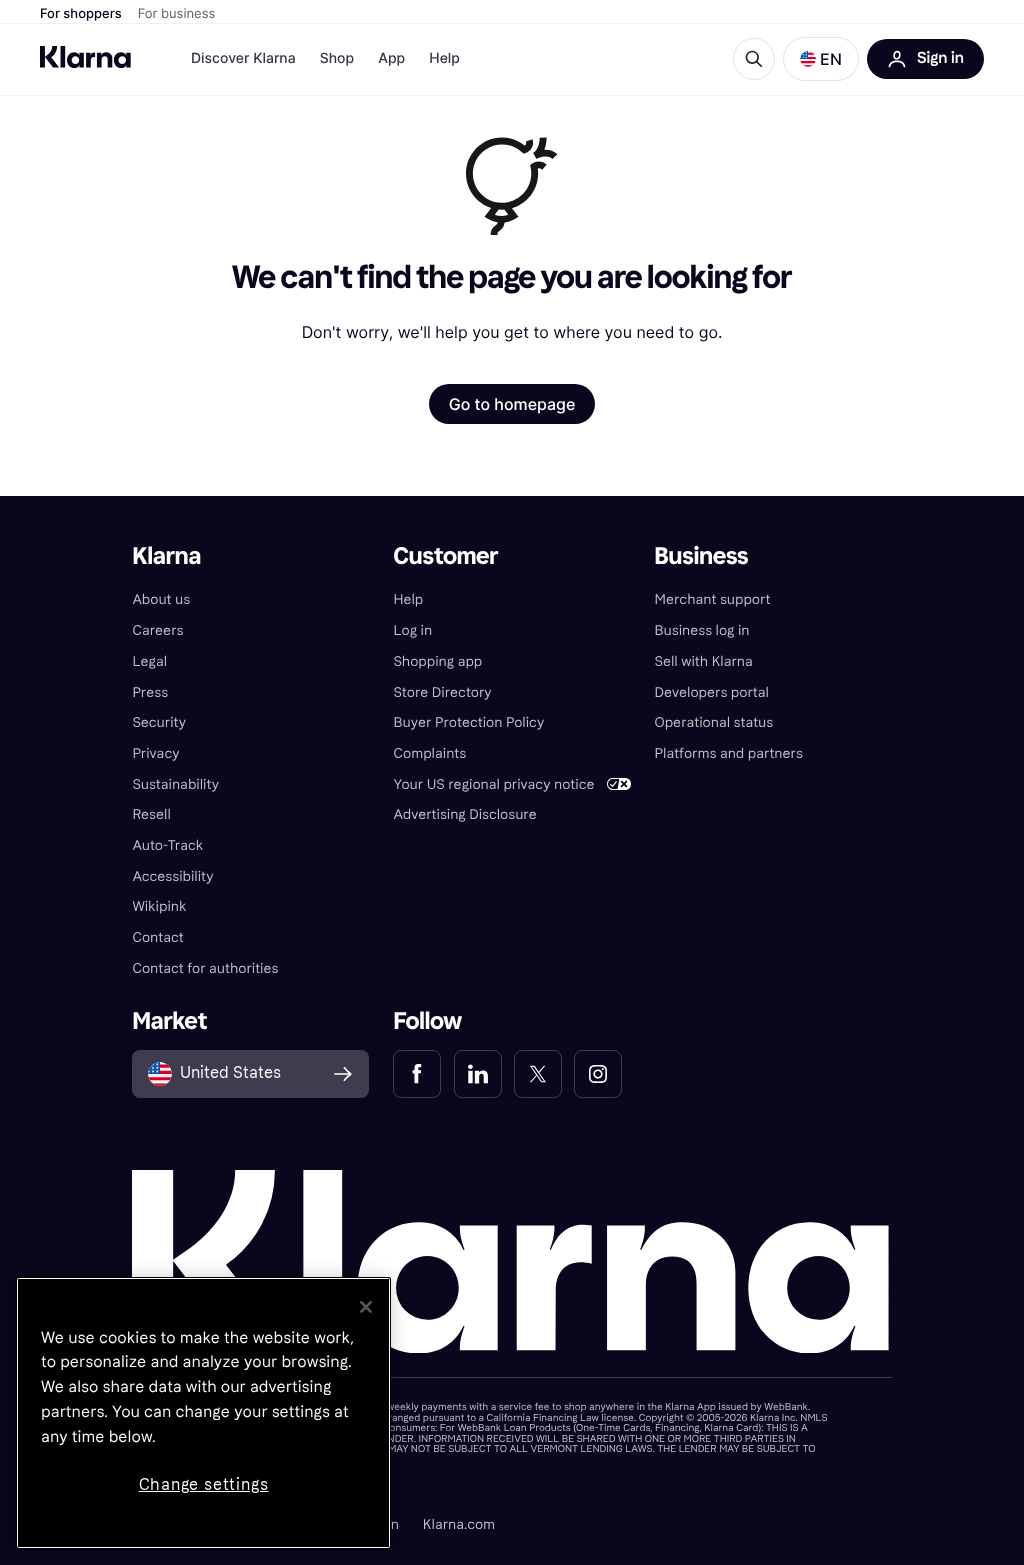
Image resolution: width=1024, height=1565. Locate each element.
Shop (337, 58)
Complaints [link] (429, 753)
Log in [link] (412, 630)
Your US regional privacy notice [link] (493, 784)
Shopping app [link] (437, 661)
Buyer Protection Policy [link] (468, 722)
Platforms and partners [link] (729, 753)
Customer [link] (445, 556)
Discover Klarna (243, 58)
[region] (203, 1413)
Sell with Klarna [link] (704, 661)
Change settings (204, 1484)
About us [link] (161, 599)
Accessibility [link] (172, 876)
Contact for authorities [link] (205, 968)
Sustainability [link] (175, 784)
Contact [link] (157, 937)
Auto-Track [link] (167, 845)
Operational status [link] (714, 722)
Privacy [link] (155, 753)
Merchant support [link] (713, 599)
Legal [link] (149, 661)
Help (444, 58)
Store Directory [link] (442, 692)
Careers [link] (157, 630)
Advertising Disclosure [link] (464, 814)
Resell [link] (151, 814)
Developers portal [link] (712, 692)
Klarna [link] (166, 556)
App (391, 58)
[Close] (366, 1307)
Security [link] (159, 722)
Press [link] (150, 692)
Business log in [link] (702, 630)
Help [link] (408, 599)
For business (177, 14)
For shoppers (81, 14)
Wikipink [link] (159, 906)
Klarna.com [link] (459, 1524)
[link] (417, 1074)
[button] (821, 59)
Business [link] (702, 556)
